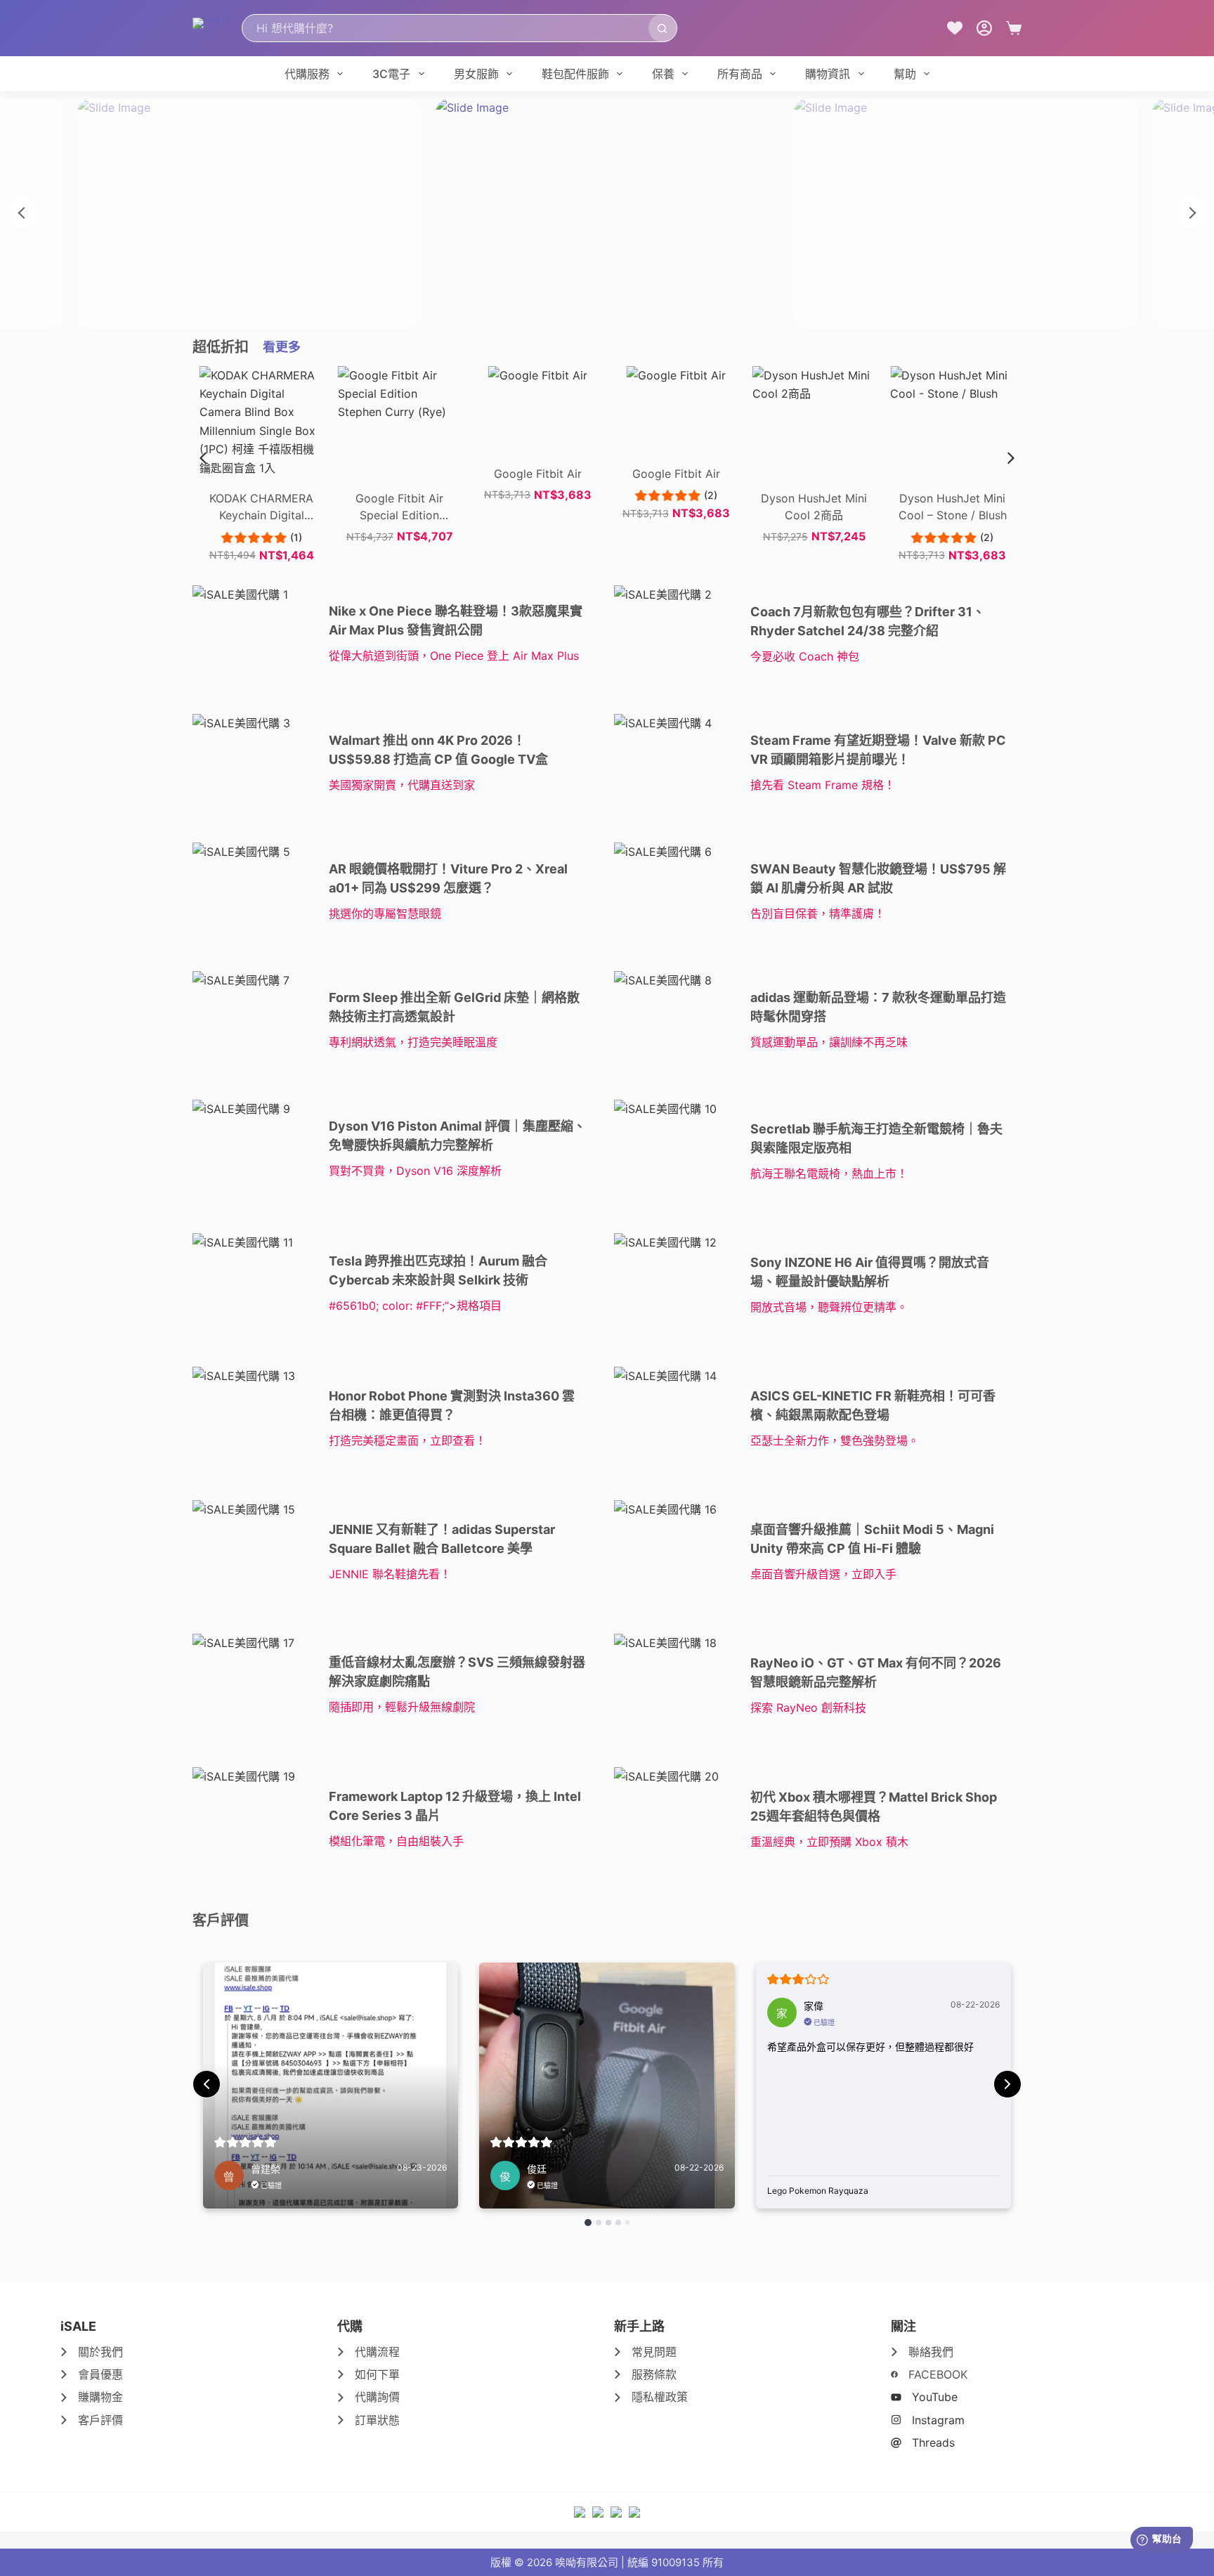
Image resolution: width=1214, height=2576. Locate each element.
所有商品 (740, 74)
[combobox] (445, 28)
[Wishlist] (955, 28)
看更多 (282, 347)
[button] (1011, 458)
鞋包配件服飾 (575, 74)
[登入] (984, 28)
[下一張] (1192, 213)
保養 (663, 74)
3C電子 (391, 74)
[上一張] (22, 213)
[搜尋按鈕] (663, 28)
